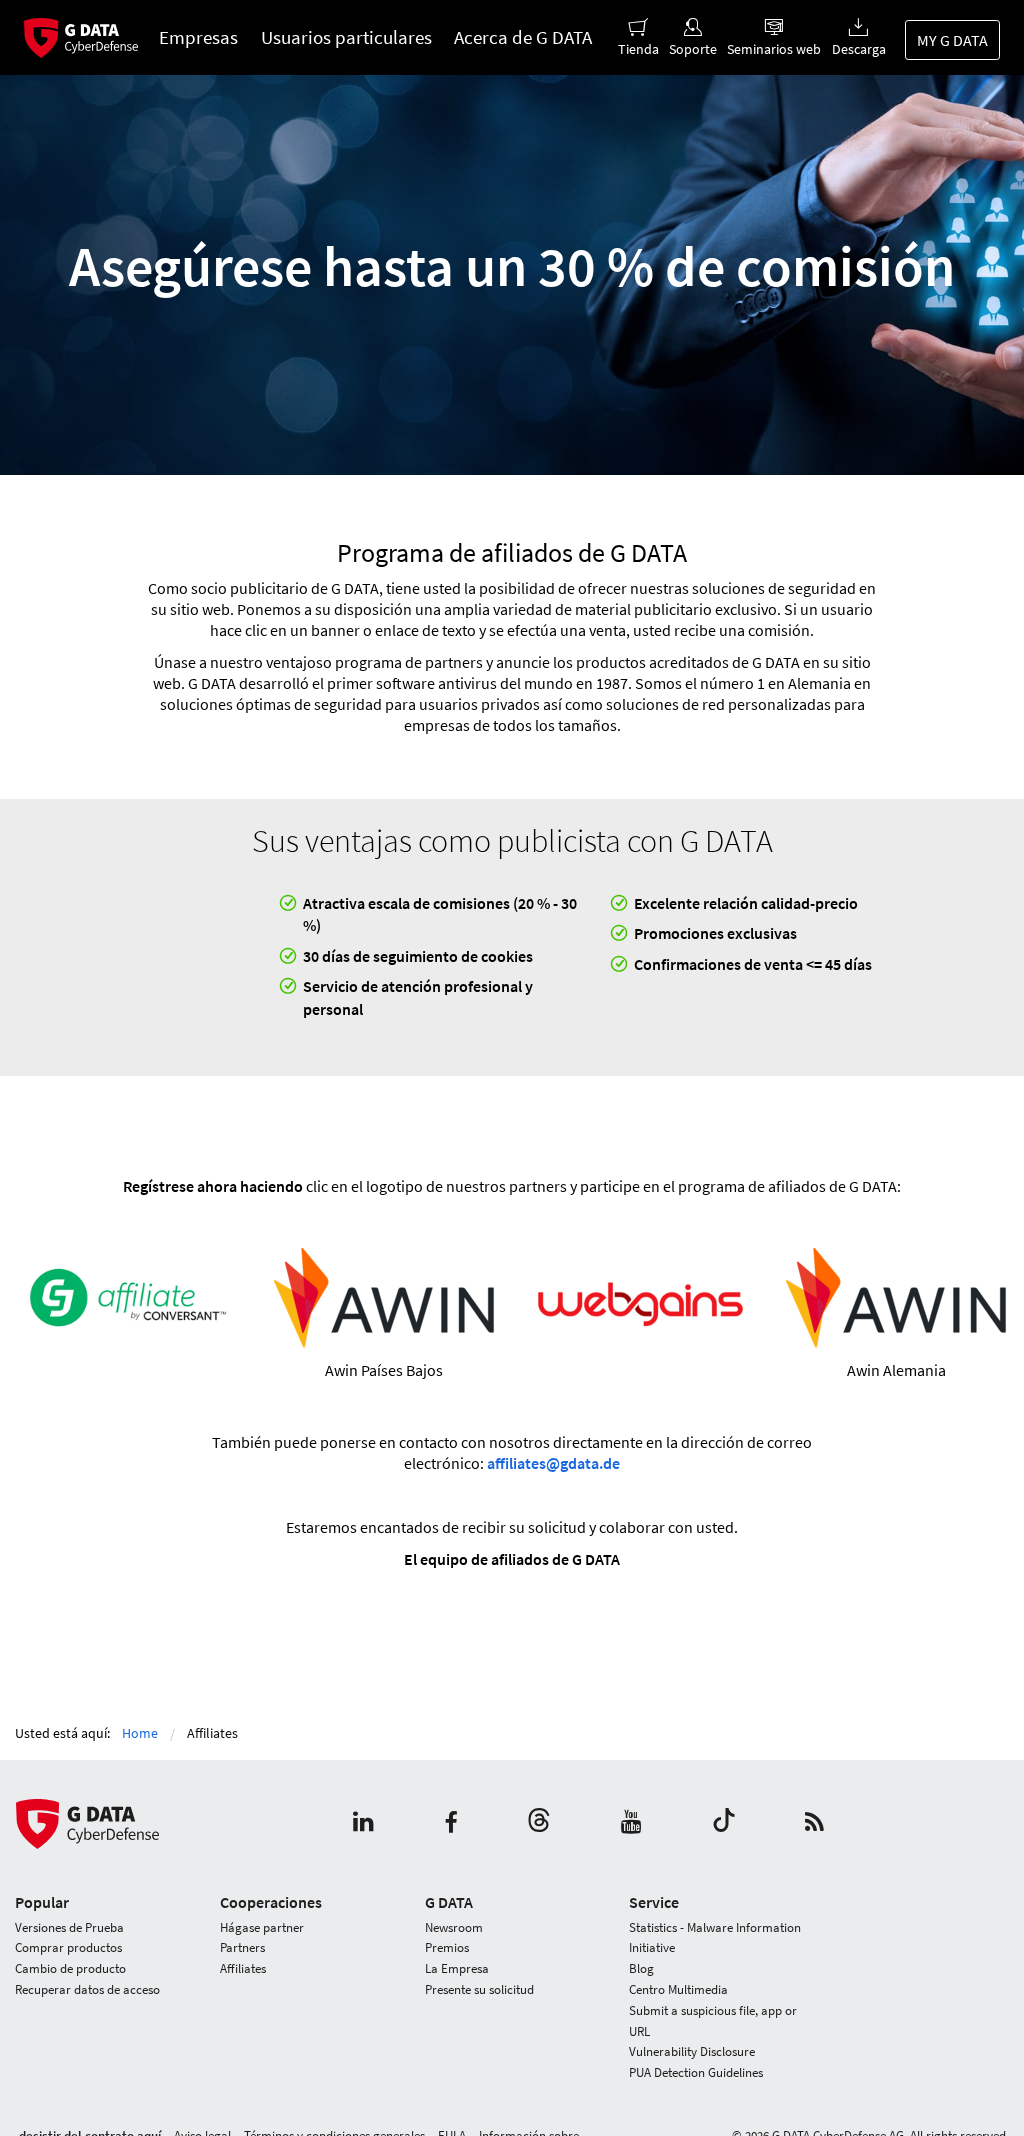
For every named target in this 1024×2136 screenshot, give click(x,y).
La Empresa (457, 1968)
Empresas (198, 37)
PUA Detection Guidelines (696, 2072)
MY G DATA (952, 40)
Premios (447, 1947)
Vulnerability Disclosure (692, 2051)
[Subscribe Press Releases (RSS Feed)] (814, 1823)
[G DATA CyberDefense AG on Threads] (539, 1823)
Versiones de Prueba (69, 1927)
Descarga (858, 49)
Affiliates (243, 1968)
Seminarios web (774, 49)
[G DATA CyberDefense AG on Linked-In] (363, 1823)
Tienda (638, 49)
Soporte (693, 49)
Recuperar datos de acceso (87, 1989)
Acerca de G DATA (523, 37)
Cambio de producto (70, 1968)
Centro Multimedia (678, 1989)
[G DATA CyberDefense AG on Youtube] (631, 1823)
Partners (242, 1947)
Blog (641, 1968)
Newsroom (454, 1927)
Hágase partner (262, 1927)
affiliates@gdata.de (553, 1463)
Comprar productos (68, 1947)
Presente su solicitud (479, 1989)
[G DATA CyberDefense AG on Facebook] (451, 1823)
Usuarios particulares (346, 37)
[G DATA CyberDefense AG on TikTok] (724, 1823)
